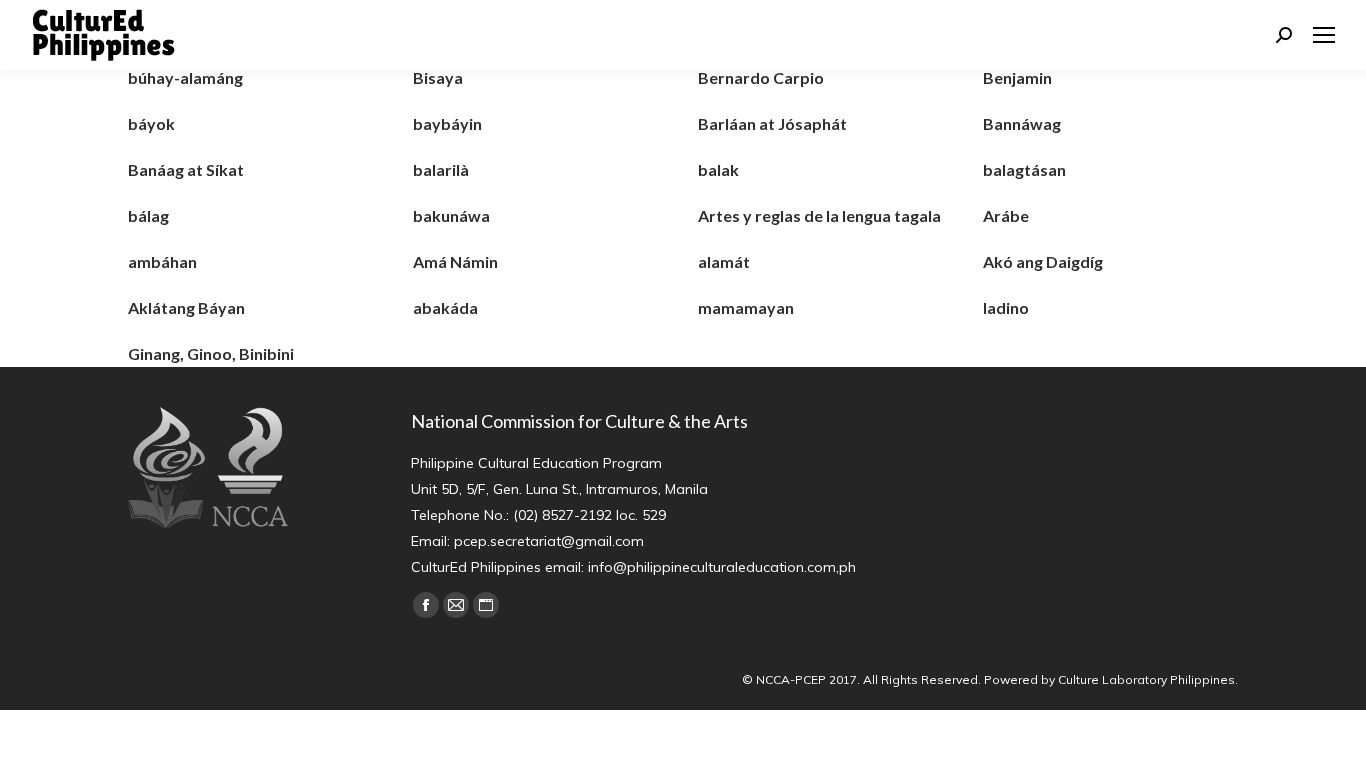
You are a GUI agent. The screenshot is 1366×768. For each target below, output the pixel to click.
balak (718, 169)
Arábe (1006, 215)
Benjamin (1017, 77)
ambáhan (162, 261)
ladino (1006, 307)
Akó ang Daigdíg (1043, 261)
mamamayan (746, 307)
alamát (724, 261)
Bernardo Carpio (761, 77)
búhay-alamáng (185, 77)
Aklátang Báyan (186, 307)
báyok (151, 123)
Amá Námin (455, 261)
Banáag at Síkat (186, 169)
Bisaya (438, 77)
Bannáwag (1022, 123)
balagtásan (1024, 169)
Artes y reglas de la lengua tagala (819, 215)
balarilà (441, 169)
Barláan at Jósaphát (772, 123)
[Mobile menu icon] (1324, 35)
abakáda (445, 307)
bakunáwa (451, 215)
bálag (148, 215)
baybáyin (447, 123)
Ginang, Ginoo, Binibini (211, 353)
